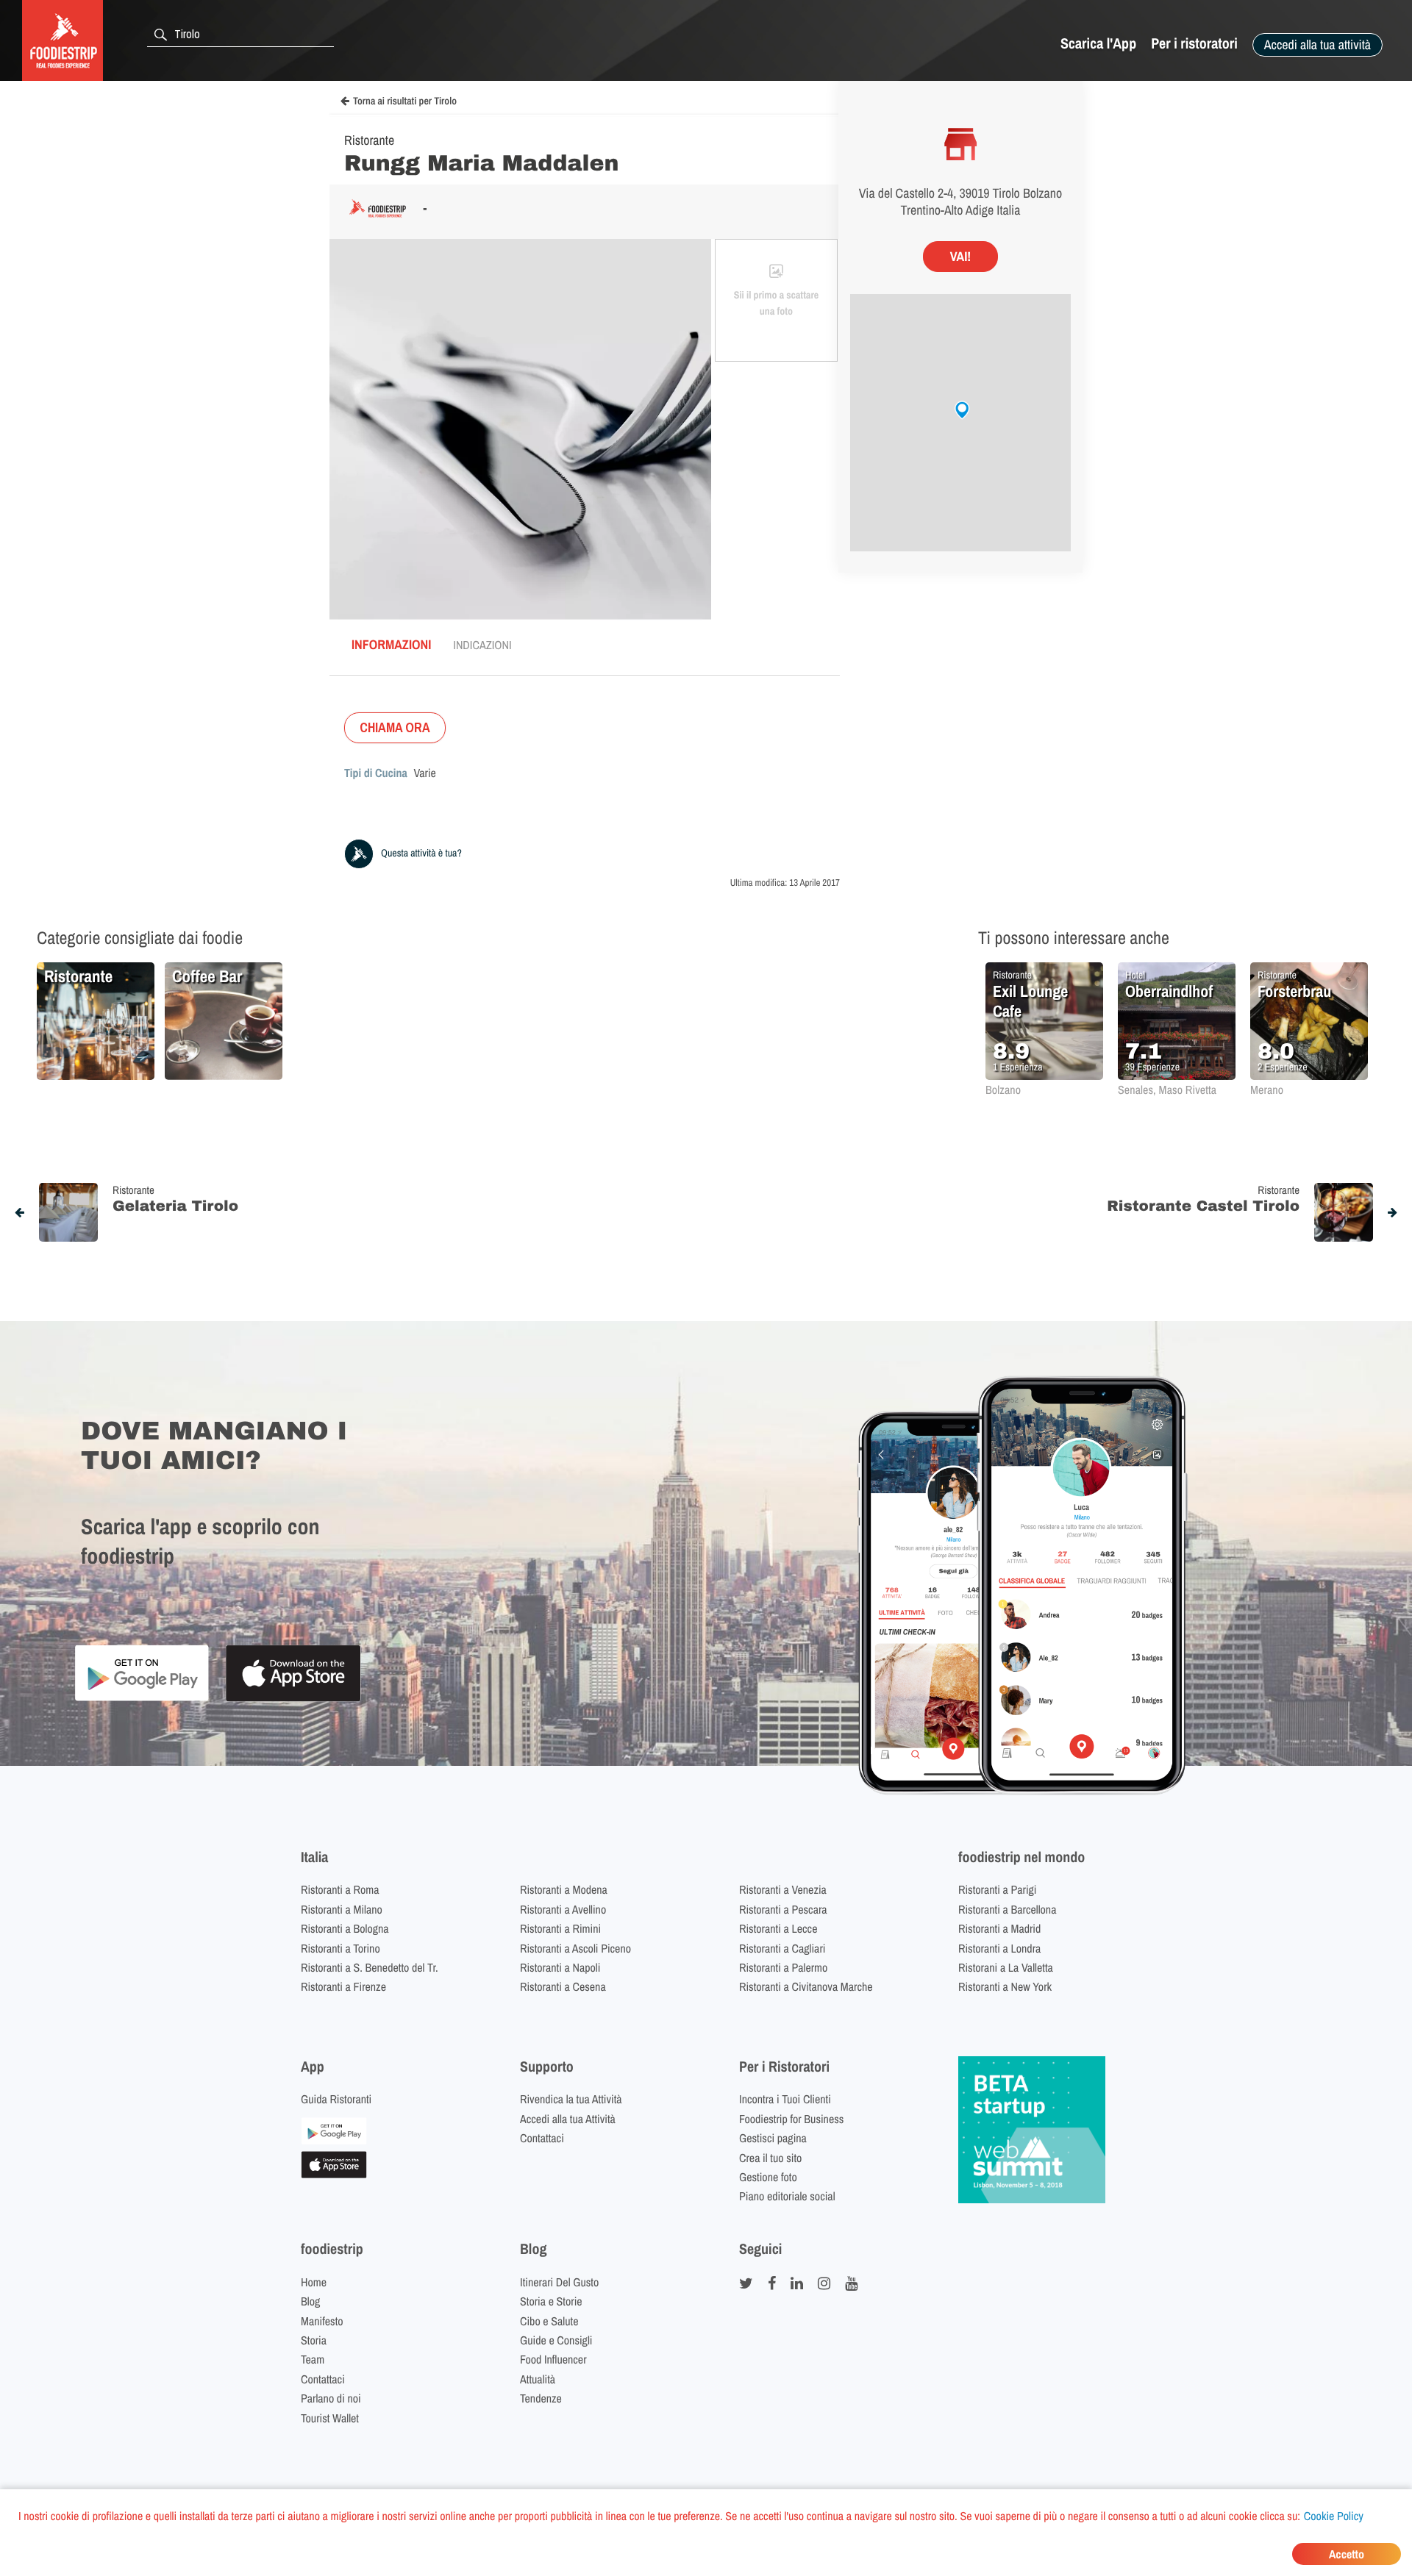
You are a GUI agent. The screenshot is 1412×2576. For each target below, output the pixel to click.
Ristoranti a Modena (564, 1889)
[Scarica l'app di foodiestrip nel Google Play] (142, 1699)
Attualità (538, 2379)
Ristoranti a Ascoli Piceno (575, 1948)
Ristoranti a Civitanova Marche (806, 1986)
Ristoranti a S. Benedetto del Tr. (370, 1967)
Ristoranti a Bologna (345, 1928)
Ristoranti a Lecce (778, 1928)
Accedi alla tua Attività (568, 2119)
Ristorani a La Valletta (1006, 1967)
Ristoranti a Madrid (999, 1928)
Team (313, 2359)
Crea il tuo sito (770, 2158)
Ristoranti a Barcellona (1007, 1909)
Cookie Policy (1334, 2516)
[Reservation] (334, 2140)
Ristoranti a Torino (340, 1948)
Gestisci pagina (773, 2138)
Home (314, 2282)
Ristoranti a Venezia (783, 1889)
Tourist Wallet (330, 2418)
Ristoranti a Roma (340, 1889)
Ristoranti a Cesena (563, 1986)
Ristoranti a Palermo (783, 1967)
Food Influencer (553, 2359)
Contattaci (542, 2138)
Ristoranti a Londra (999, 1948)
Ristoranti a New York (1005, 1986)
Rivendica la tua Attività (571, 2099)
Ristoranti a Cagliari (782, 1948)
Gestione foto (768, 2177)
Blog (310, 2301)
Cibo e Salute (549, 2321)
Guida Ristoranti (336, 2099)
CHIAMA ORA (395, 727)
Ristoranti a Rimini (560, 1928)
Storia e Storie (551, 2301)
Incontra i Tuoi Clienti (785, 2099)
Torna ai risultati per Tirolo (405, 101)
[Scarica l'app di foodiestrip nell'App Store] (293, 1699)
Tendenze (541, 2398)
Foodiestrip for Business (791, 2119)
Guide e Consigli (556, 2340)
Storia (314, 2340)
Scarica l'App (1098, 44)
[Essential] (334, 2174)
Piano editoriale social (787, 2196)
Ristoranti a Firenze (343, 1986)
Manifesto (322, 2321)
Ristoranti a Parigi (997, 1889)
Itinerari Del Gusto (559, 2282)
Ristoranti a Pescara (783, 1909)
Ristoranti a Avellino (563, 1909)
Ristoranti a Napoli (560, 1967)
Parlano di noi (331, 2398)
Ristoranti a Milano (342, 1909)
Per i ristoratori (1194, 44)
